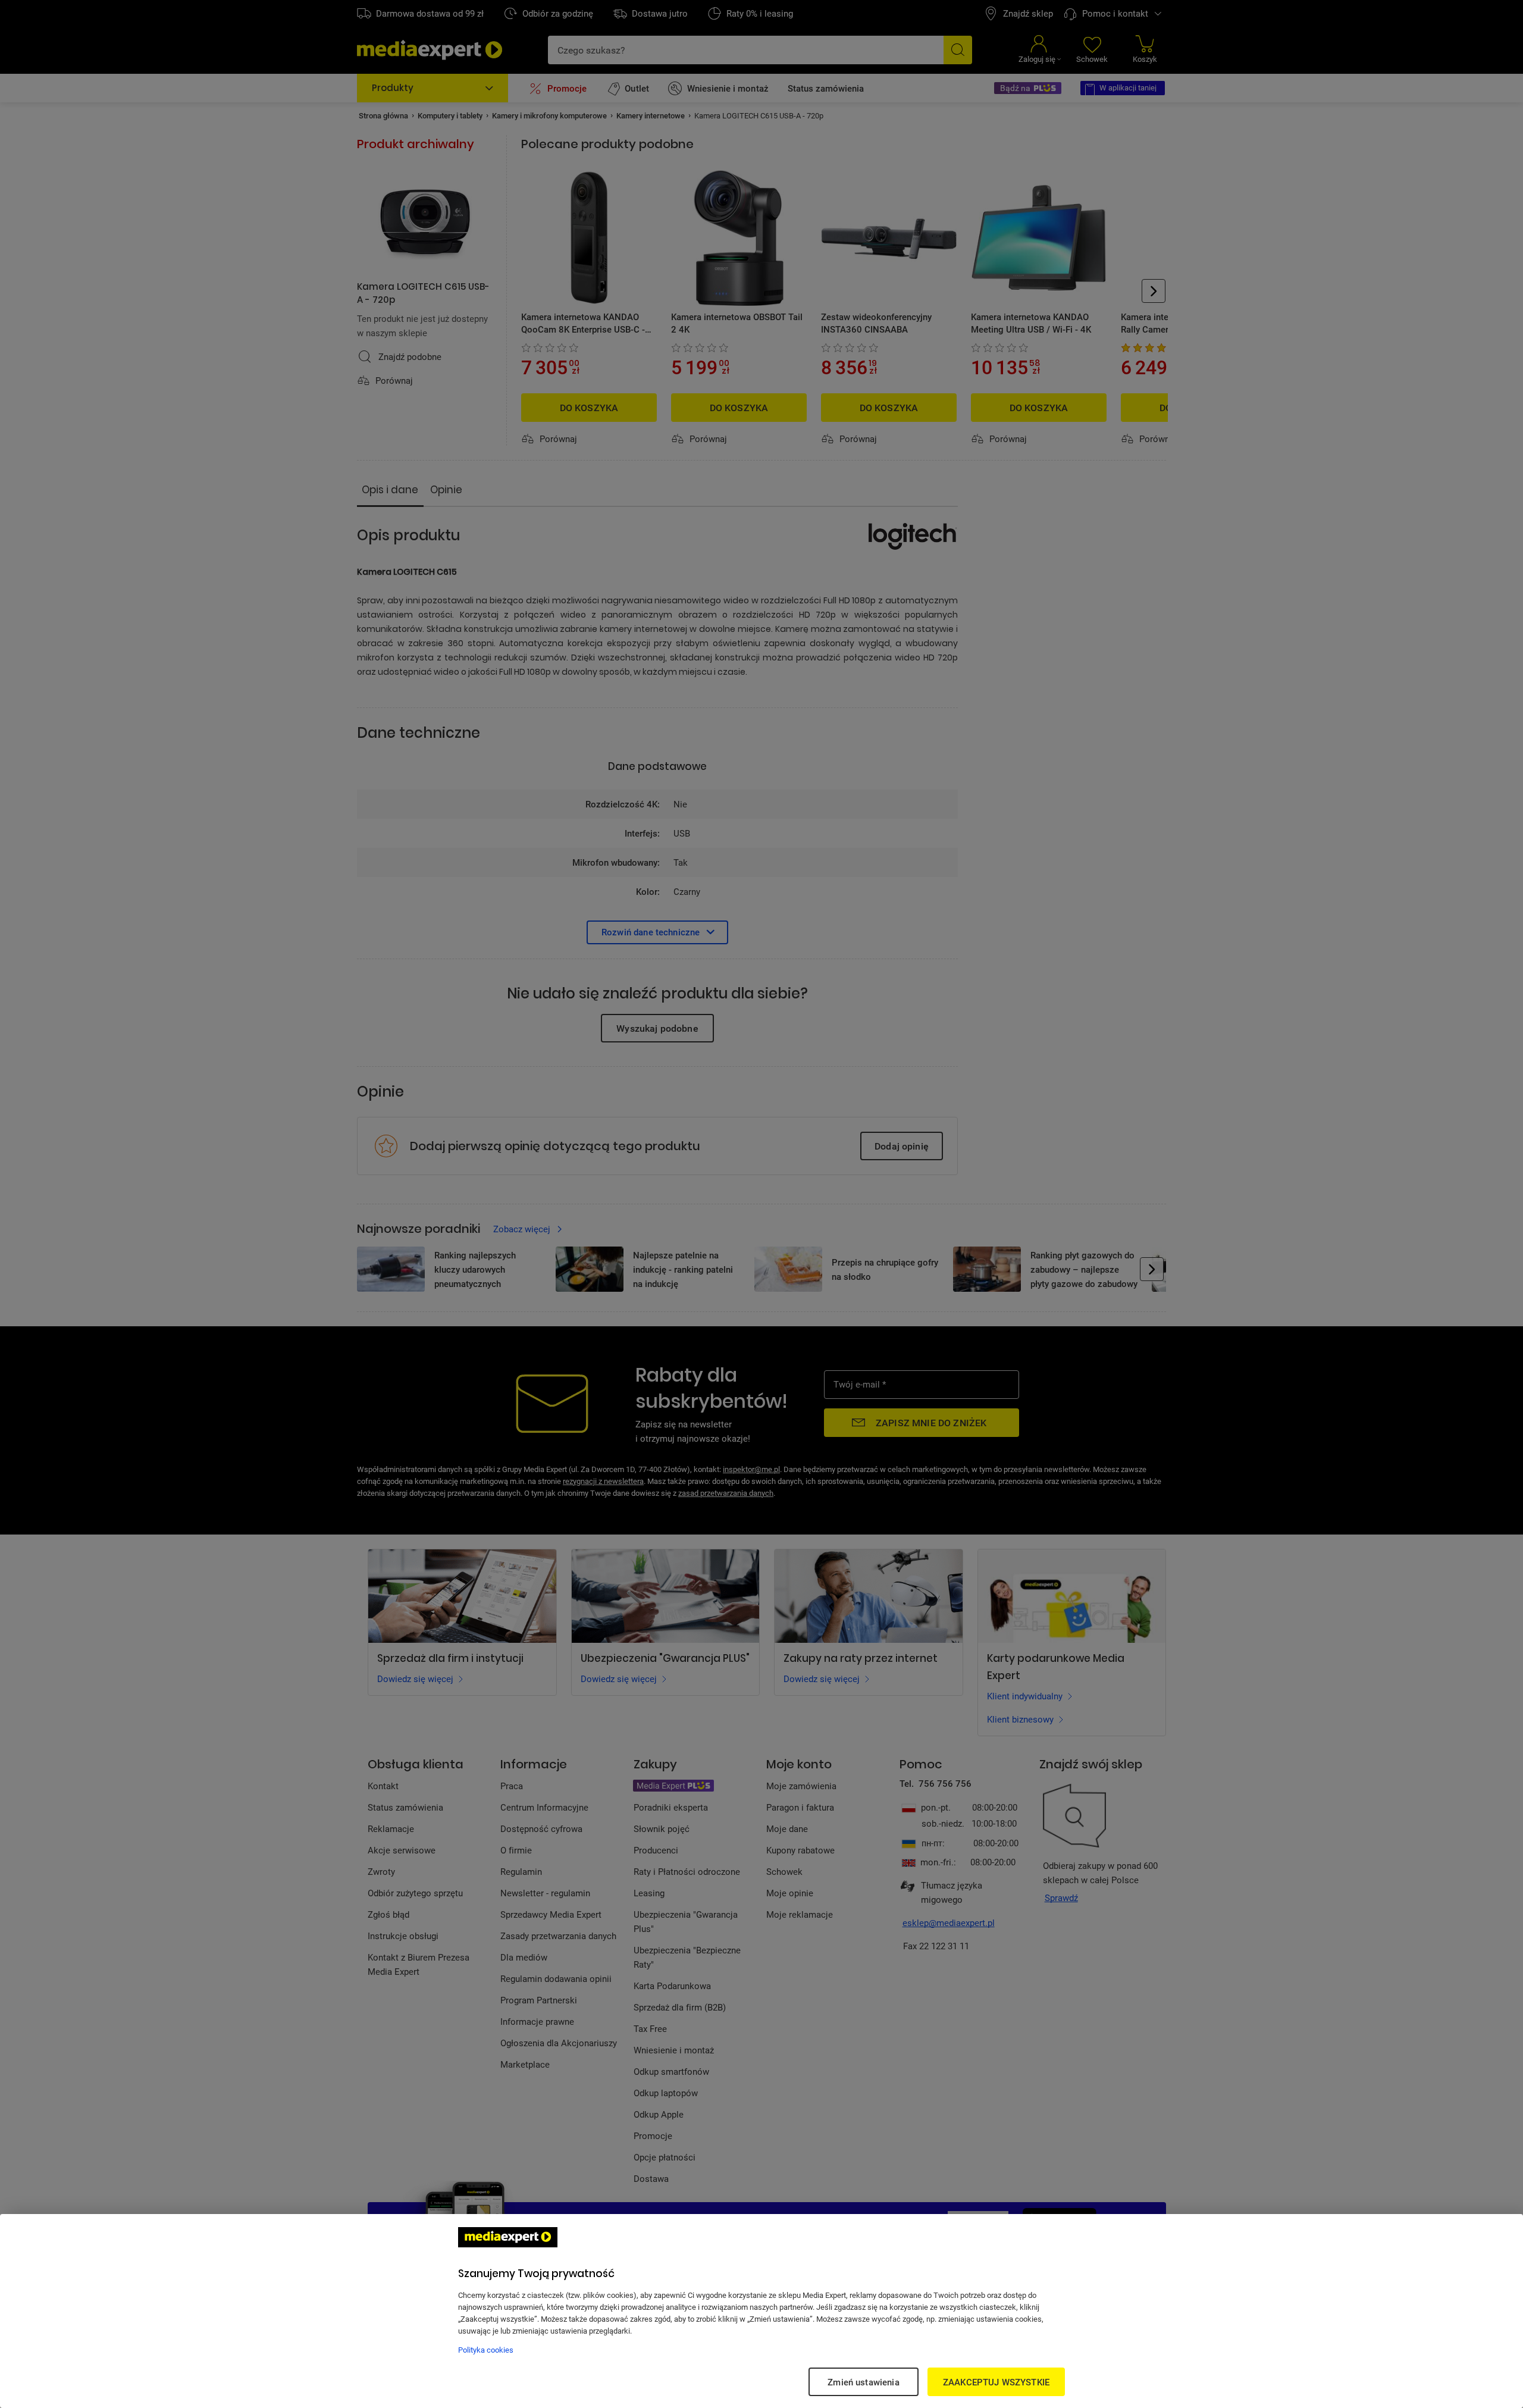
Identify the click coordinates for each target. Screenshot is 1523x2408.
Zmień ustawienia (863, 2382)
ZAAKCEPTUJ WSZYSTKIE (996, 2382)
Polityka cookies (486, 2350)
